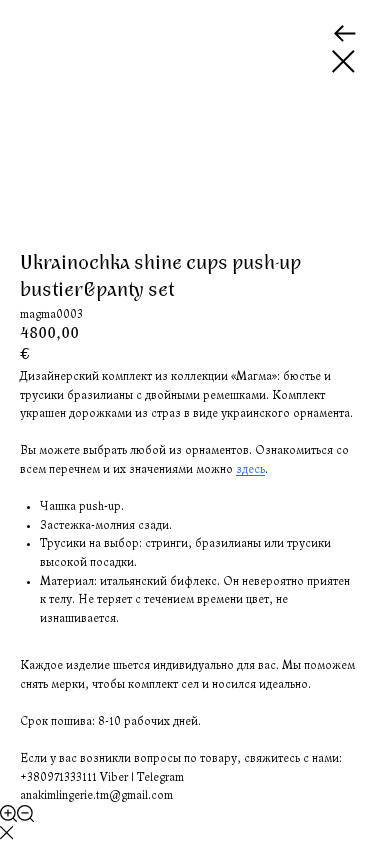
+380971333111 (58, 777)
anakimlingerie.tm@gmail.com (96, 795)
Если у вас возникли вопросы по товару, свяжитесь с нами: (181, 758)
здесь (250, 469)
